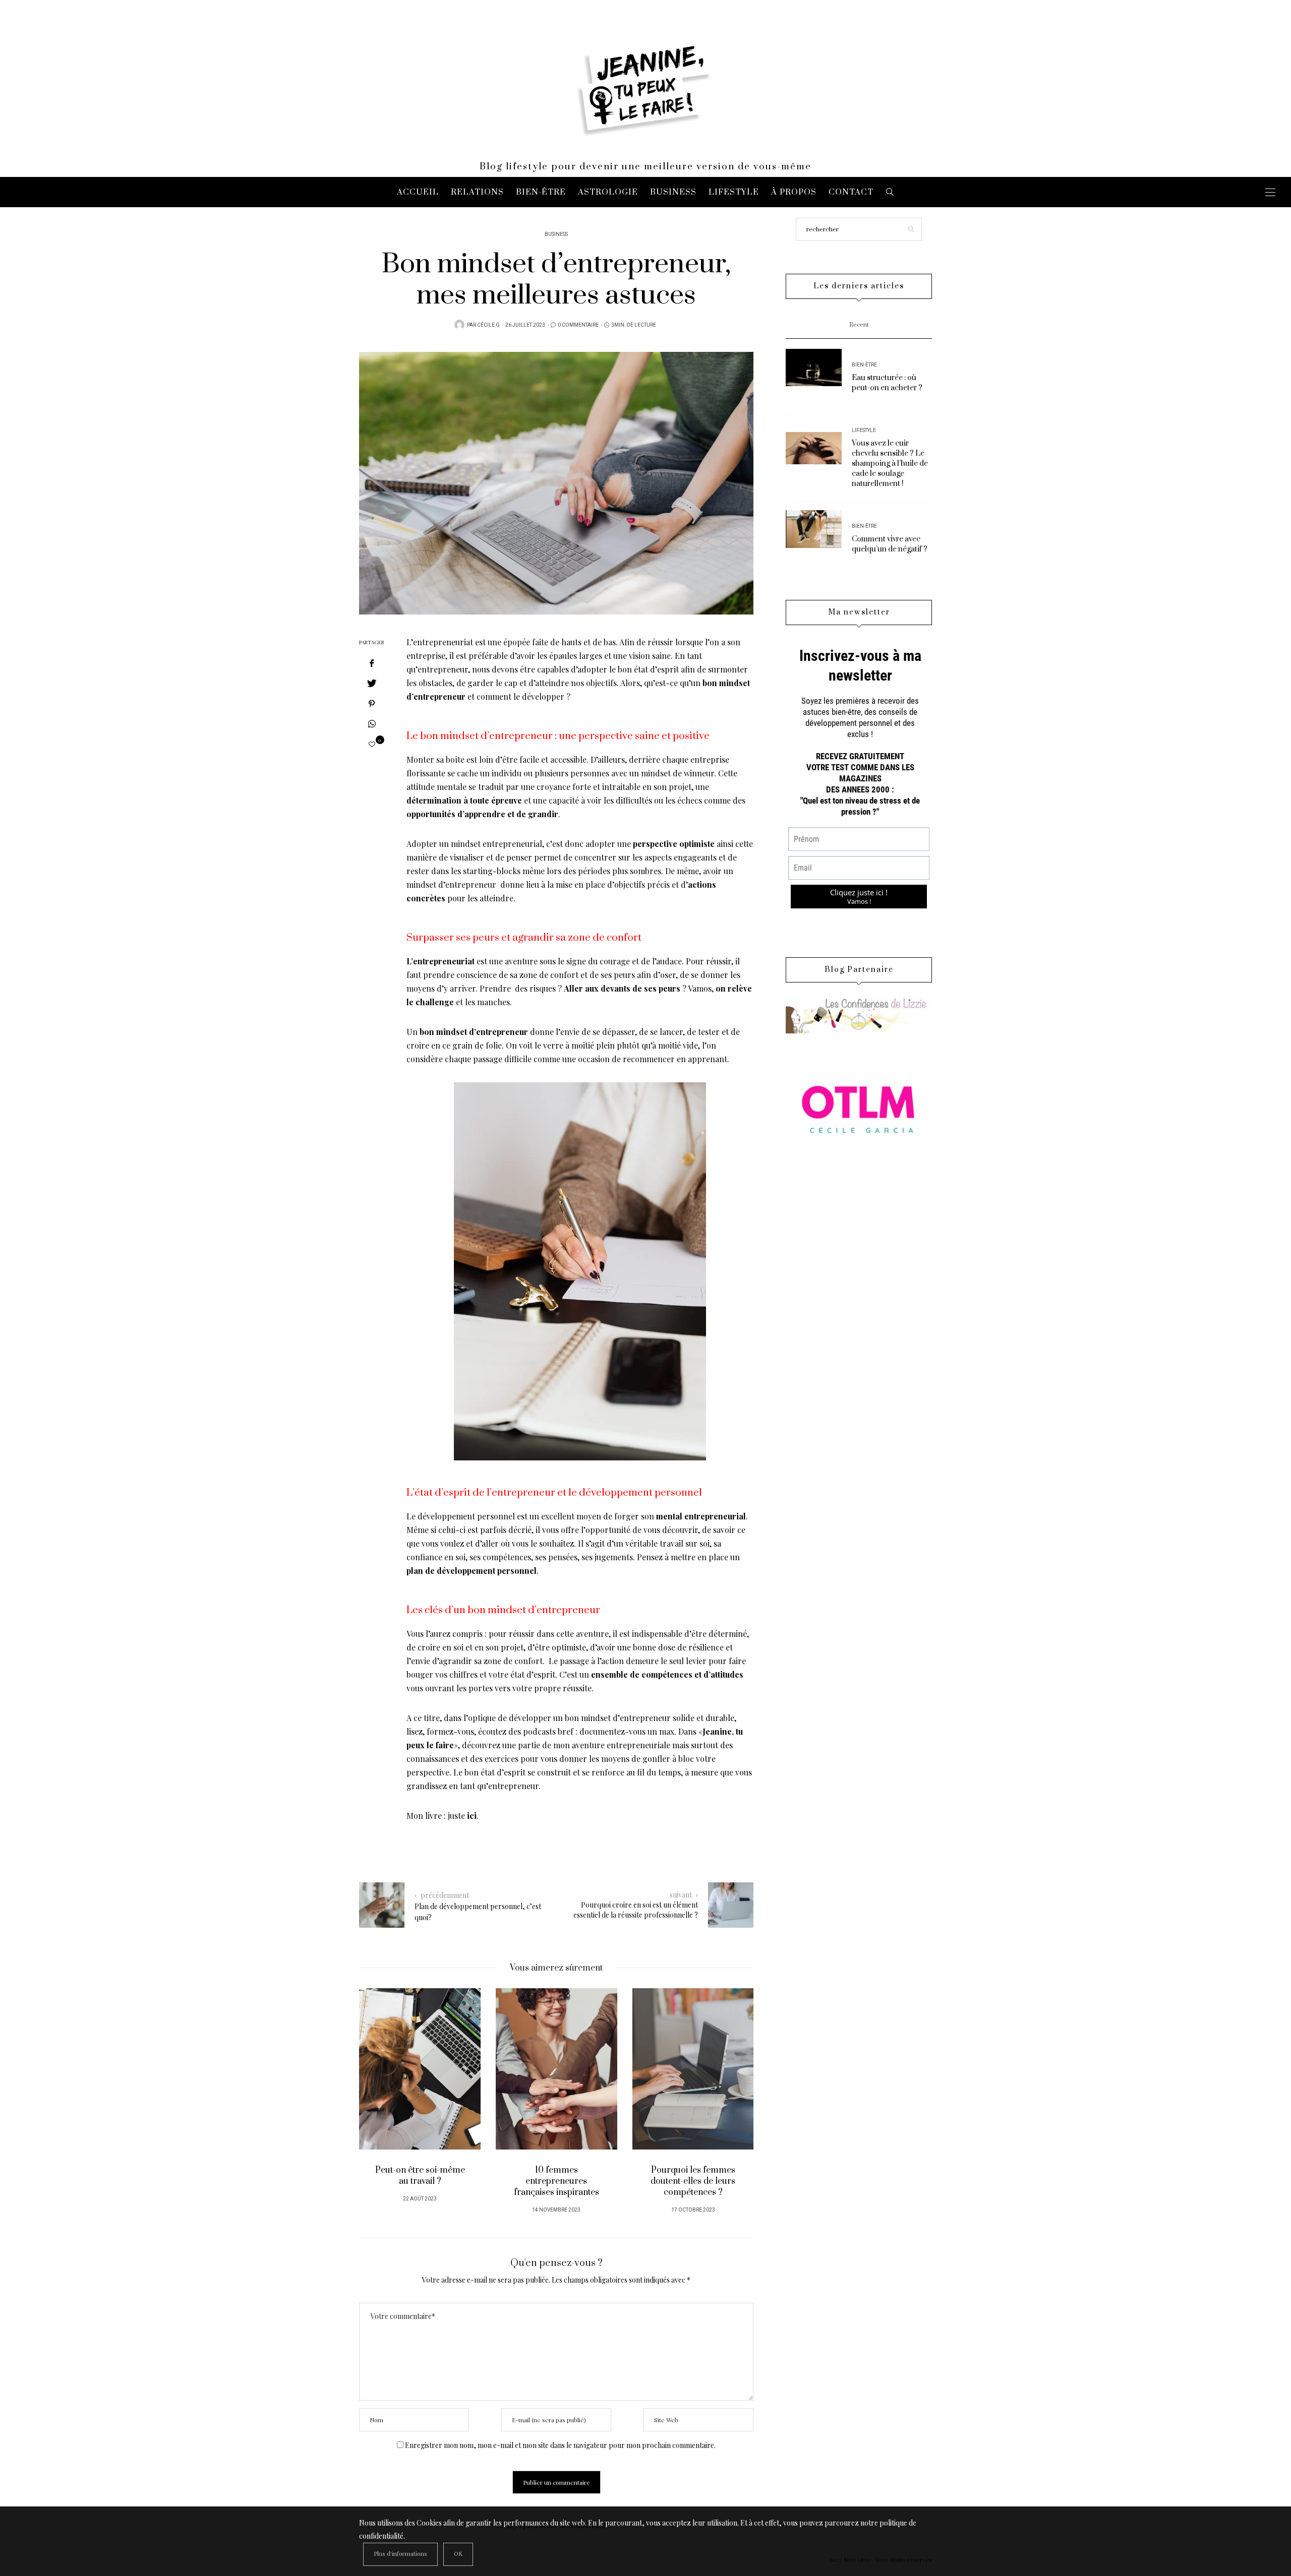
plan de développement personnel (472, 1571)
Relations (477, 192)
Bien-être (541, 192)
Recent (859, 325)
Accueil (418, 192)
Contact (851, 192)
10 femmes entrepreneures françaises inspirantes (556, 2181)
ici (472, 1816)
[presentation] (382, 2091)
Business (673, 192)
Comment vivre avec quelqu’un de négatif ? (890, 544)
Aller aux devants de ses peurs (622, 988)
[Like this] (372, 744)
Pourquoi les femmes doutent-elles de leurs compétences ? (693, 2181)
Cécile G (488, 325)
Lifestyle (734, 192)
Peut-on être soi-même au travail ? (420, 2176)
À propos (794, 192)
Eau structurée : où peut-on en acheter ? (887, 383)
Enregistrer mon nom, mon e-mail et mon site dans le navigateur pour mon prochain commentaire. (560, 2445)
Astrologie (608, 192)
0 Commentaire (578, 325)
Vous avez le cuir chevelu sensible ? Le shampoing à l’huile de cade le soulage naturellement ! (890, 464)
